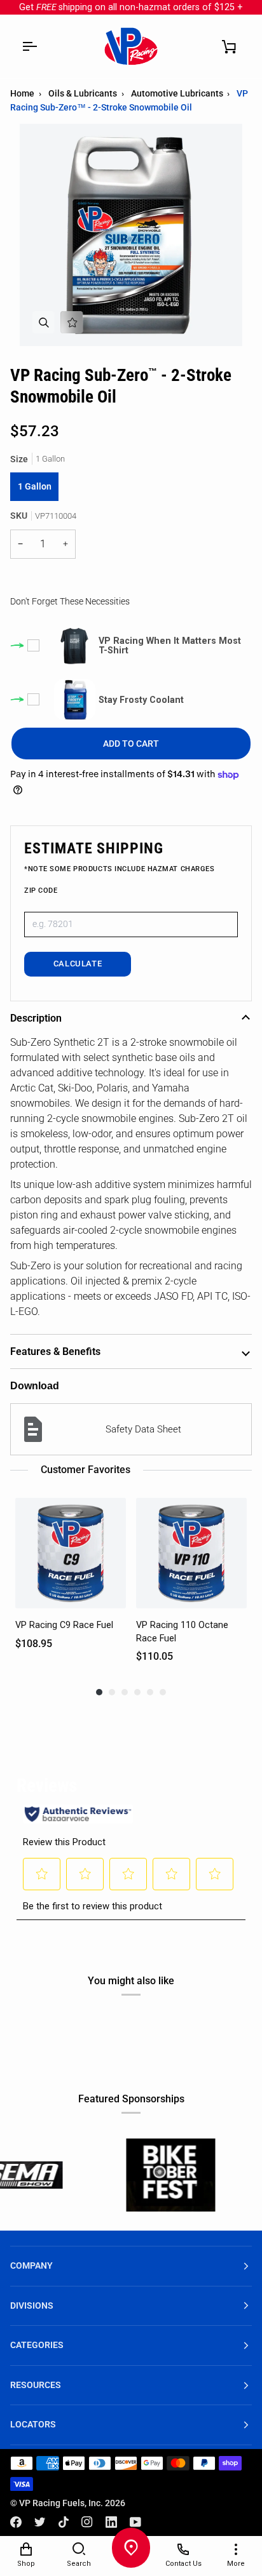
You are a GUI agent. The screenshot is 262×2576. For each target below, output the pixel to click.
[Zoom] (44, 322)
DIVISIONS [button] (32, 2306)
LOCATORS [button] (33, 2425)
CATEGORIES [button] (37, 2345)
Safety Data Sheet (143, 1429)
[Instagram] (87, 2522)
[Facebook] (16, 2522)
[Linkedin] (111, 2522)
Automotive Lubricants (177, 93)
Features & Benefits (55, 1351)
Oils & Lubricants (83, 93)
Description (36, 1018)
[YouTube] (135, 2522)
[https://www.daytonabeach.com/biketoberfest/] (130, 2175)
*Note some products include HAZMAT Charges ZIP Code (120, 880)
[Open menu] (29, 46)
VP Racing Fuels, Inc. (61, 2503)
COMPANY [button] (31, 2266)
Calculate (78, 964)
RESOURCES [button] (36, 2385)
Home (22, 93)
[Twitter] (40, 2522)
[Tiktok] (64, 2522)
